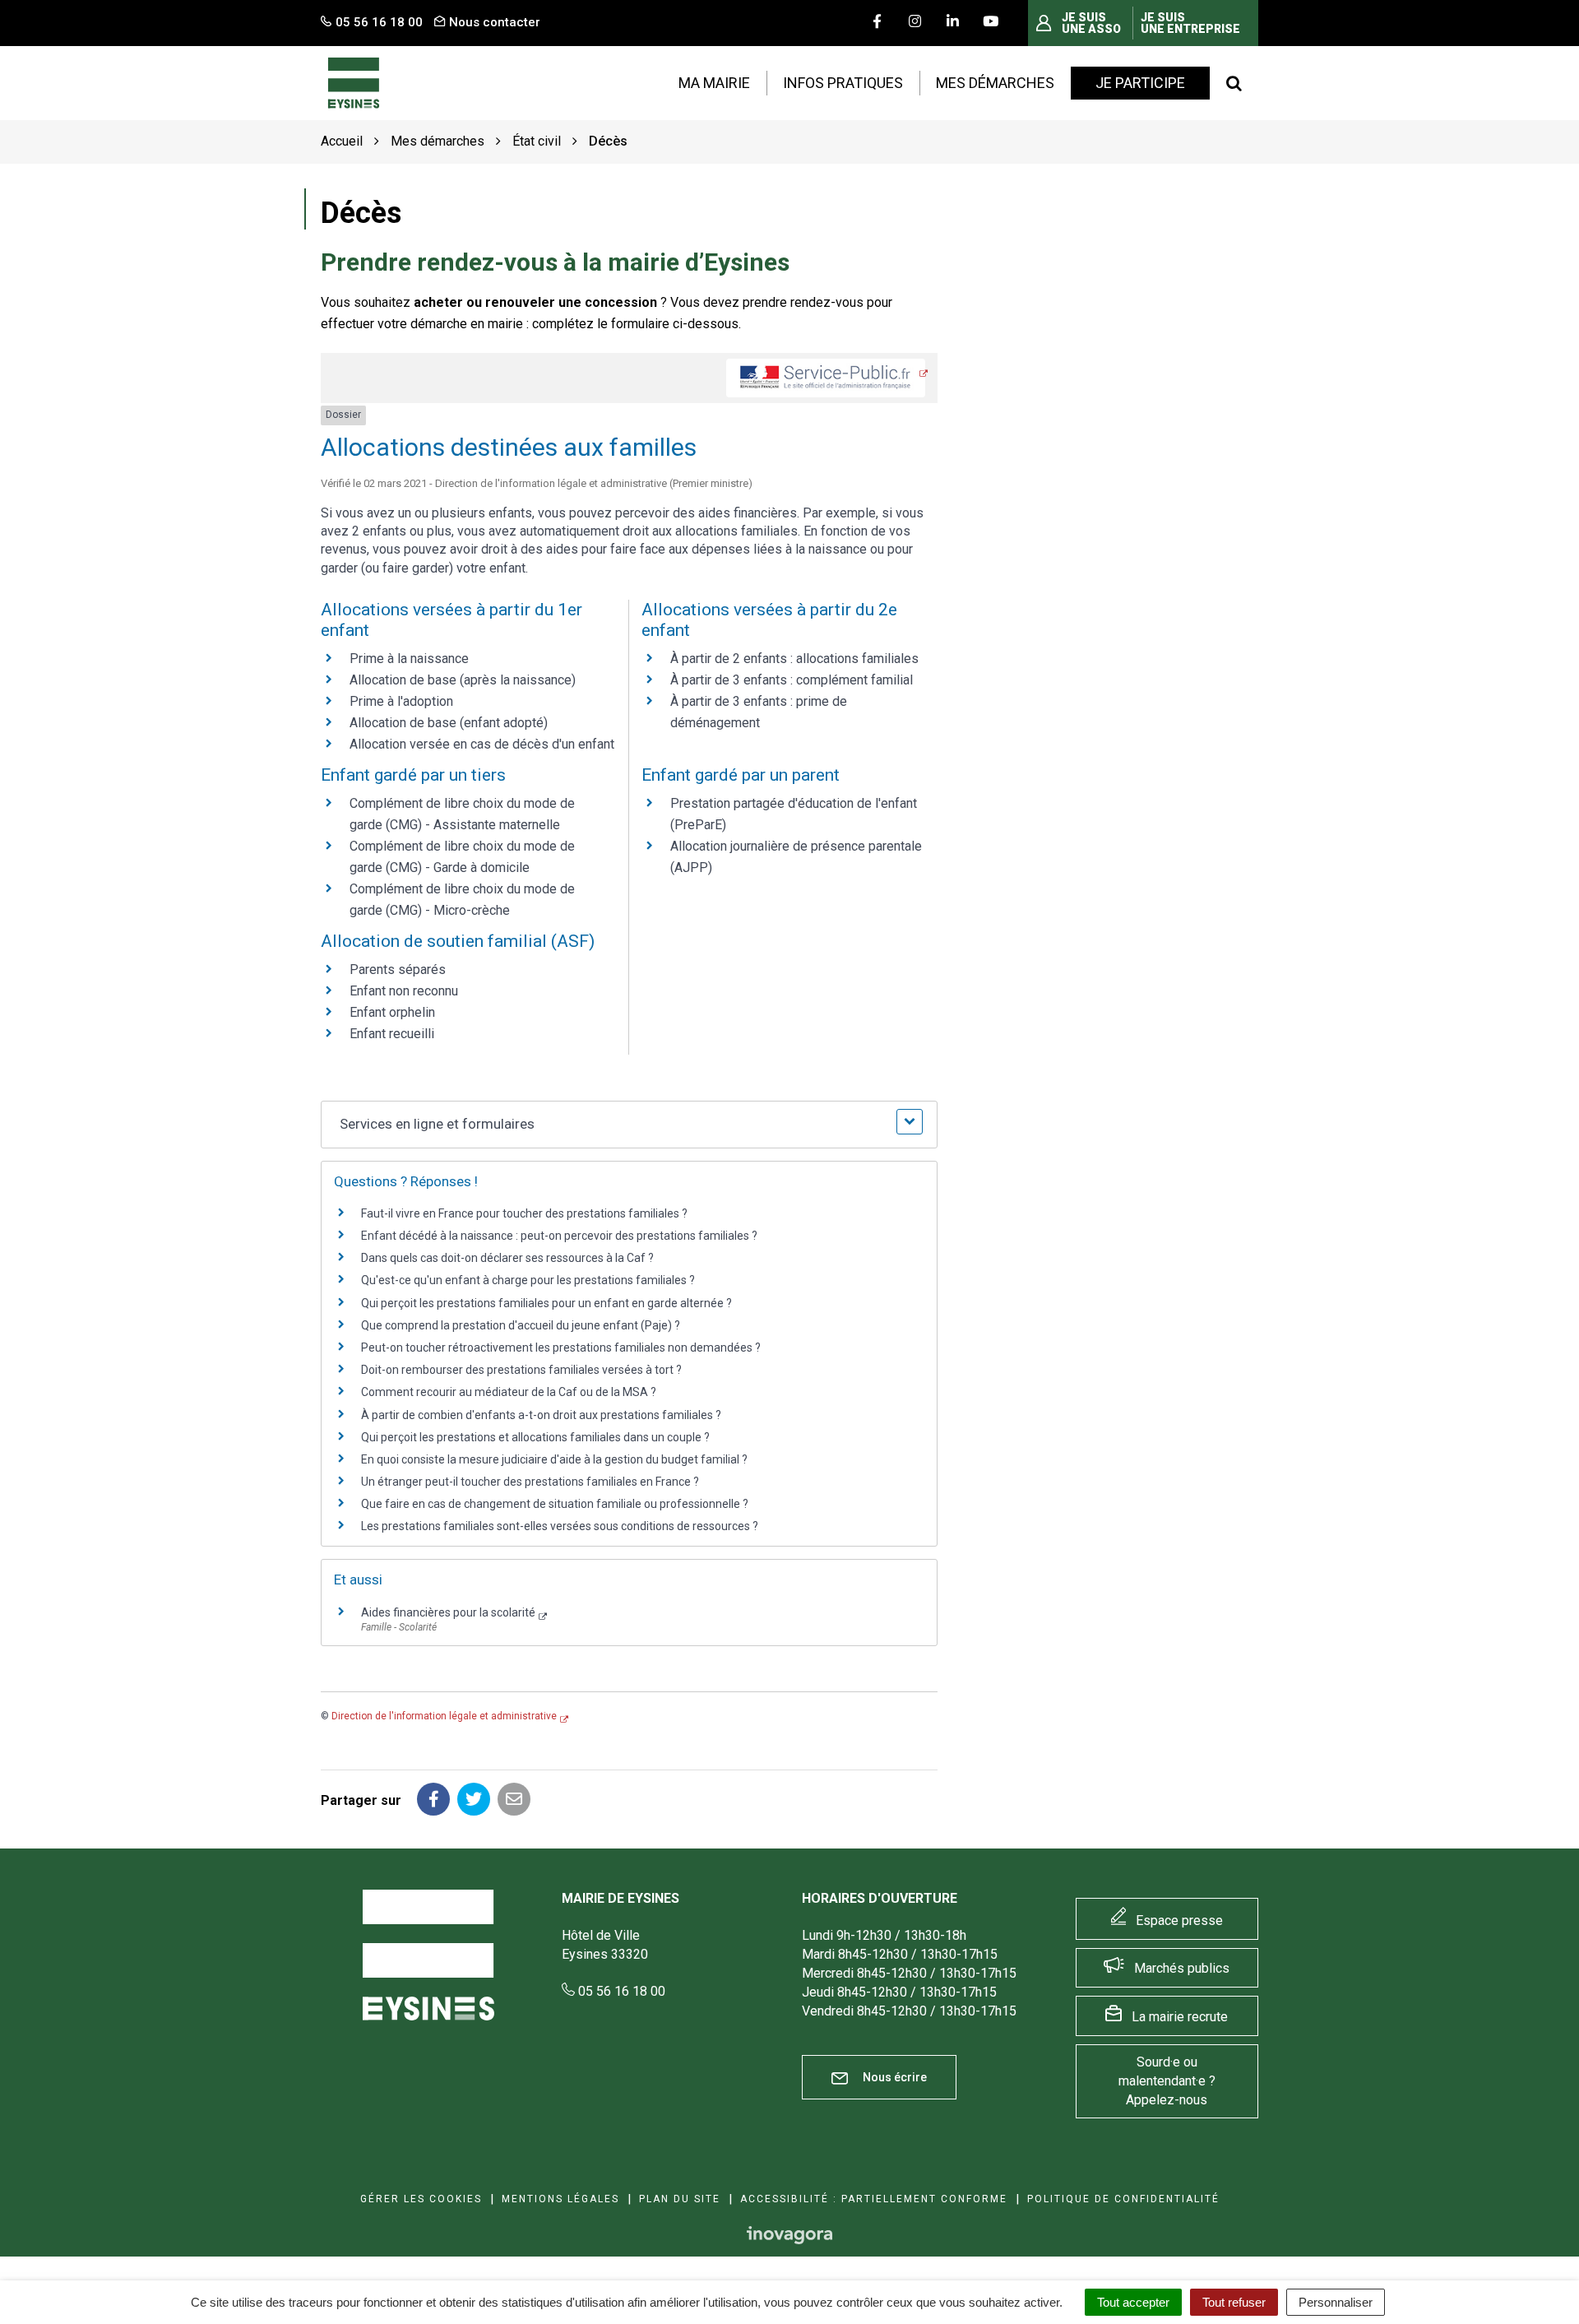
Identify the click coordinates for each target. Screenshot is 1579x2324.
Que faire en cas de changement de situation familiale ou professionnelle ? (555, 1504)
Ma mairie (714, 83)
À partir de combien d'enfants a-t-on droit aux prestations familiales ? (541, 1415)
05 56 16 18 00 (620, 1991)
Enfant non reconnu (404, 991)
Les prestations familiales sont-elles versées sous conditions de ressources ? (560, 1526)
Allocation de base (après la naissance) (463, 680)
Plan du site (680, 2199)
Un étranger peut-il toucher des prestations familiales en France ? (530, 1482)
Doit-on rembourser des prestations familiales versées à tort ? (521, 1370)
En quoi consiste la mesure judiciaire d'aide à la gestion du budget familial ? (554, 1459)
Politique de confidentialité (1123, 2199)
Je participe (1140, 83)
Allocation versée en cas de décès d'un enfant (482, 744)
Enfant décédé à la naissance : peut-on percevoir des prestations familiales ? (559, 1236)
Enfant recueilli (392, 1034)
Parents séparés (398, 969)
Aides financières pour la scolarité (448, 1612)
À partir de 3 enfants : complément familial (792, 680)
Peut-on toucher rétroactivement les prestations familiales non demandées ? (561, 1348)
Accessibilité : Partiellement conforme (874, 2199)
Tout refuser (1234, 2302)
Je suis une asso (1091, 23)
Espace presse (1179, 1920)
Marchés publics (1182, 1968)
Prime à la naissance (409, 659)
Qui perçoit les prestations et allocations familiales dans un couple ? (535, 1437)
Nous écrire (894, 2077)
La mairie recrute (1180, 2017)
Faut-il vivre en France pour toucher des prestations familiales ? (524, 1213)
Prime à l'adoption (401, 701)
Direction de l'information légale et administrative (444, 1716)
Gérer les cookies (421, 2199)
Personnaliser (1336, 2302)
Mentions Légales (560, 2199)
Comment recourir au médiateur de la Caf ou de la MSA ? (509, 1392)
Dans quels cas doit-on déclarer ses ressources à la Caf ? (507, 1258)
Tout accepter (1133, 2302)
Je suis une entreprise (1190, 23)
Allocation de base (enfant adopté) (449, 723)
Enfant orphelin (392, 1012)
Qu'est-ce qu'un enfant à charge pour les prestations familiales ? (528, 1280)
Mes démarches (995, 83)
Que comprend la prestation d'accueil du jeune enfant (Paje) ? (521, 1325)
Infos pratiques (843, 83)
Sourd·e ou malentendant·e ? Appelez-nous (1167, 2081)
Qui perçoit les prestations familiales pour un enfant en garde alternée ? (546, 1303)
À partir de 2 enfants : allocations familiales (794, 659)
